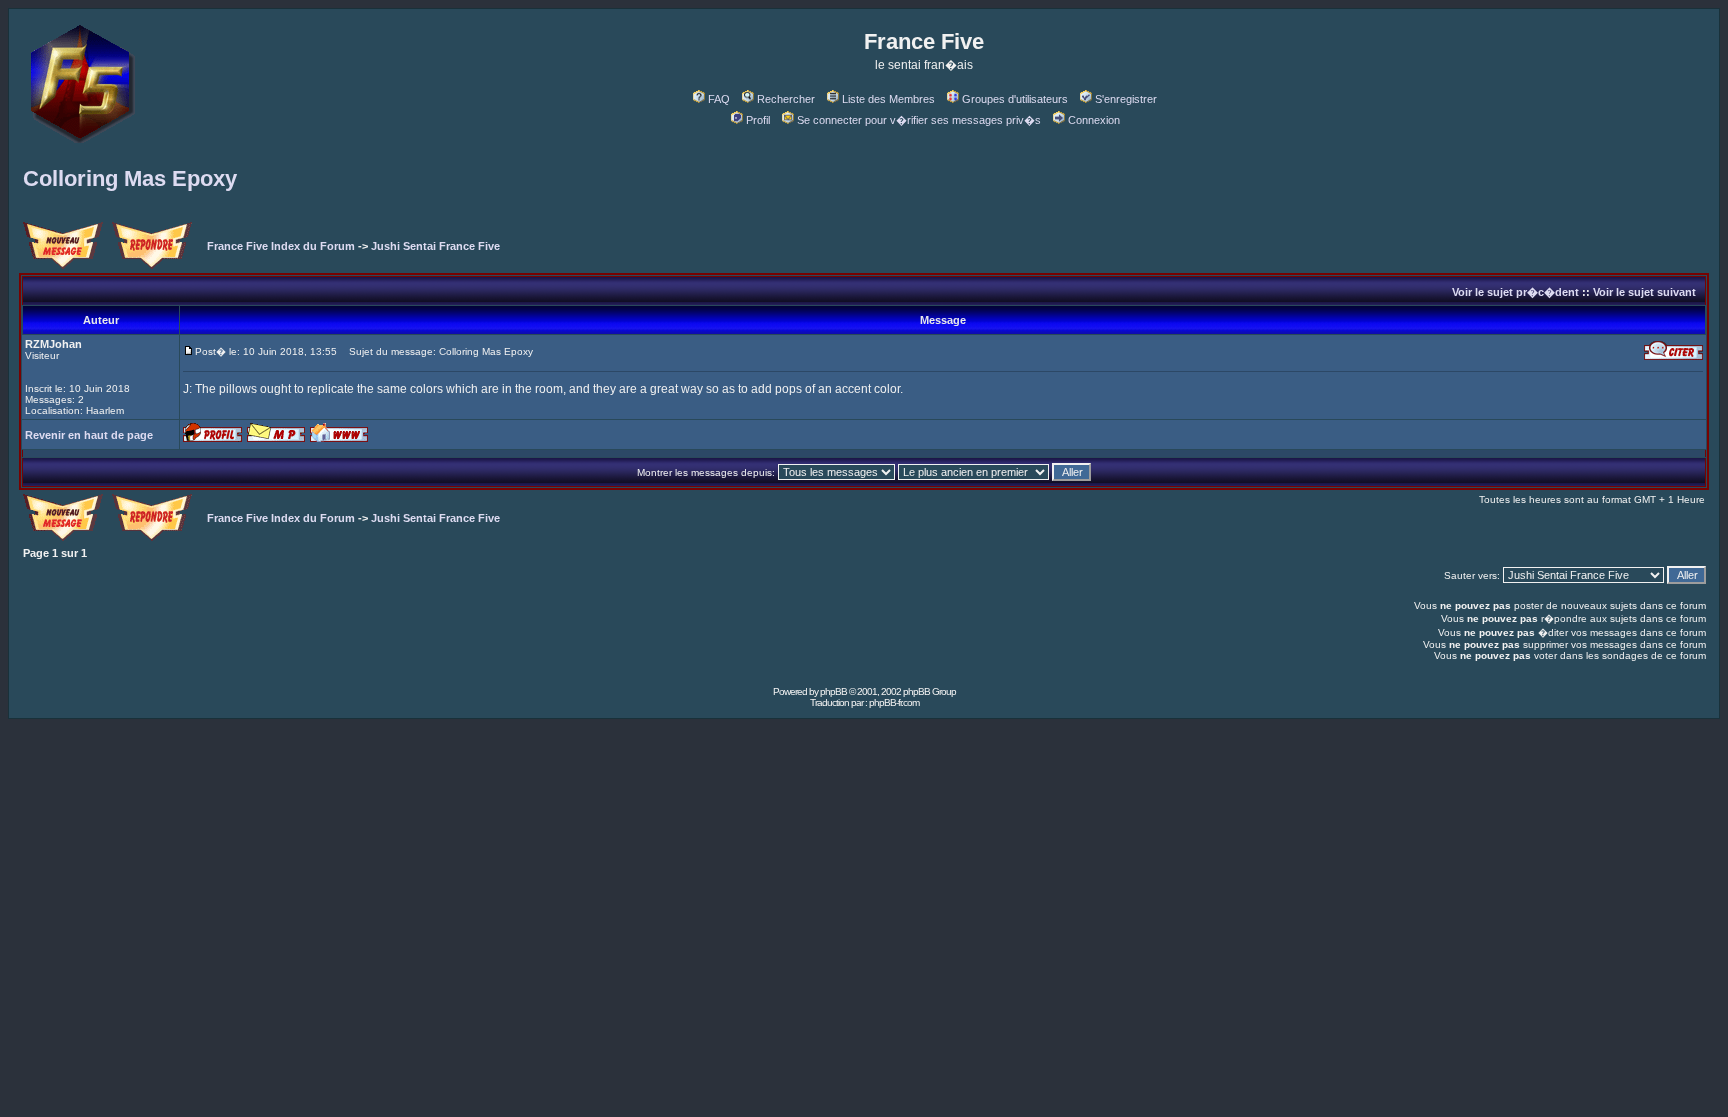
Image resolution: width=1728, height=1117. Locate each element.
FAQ (719, 99)
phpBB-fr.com (894, 702)
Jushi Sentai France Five (435, 246)
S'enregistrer (1126, 99)
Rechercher (786, 99)
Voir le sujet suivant (1644, 292)
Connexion (1094, 120)
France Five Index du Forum (281, 246)
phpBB (833, 691)
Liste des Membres (888, 99)
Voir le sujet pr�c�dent (1515, 292)
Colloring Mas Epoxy (130, 178)
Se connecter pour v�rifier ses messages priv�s (919, 120)
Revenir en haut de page (89, 435)
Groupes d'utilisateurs (1015, 99)
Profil (758, 120)
